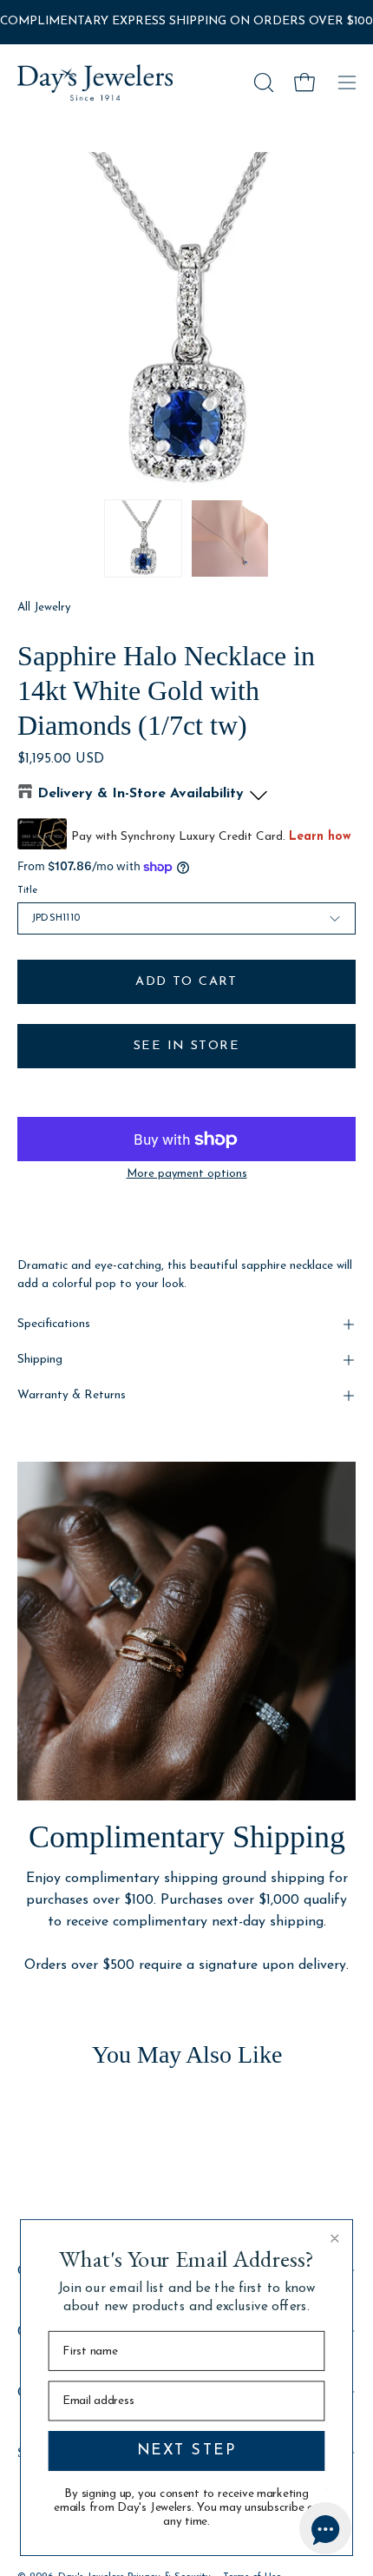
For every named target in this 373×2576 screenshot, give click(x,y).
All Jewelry (44, 608)
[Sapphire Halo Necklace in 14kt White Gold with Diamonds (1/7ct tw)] (143, 538)
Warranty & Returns (72, 1395)
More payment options (187, 1174)
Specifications (54, 1324)
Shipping (40, 1360)
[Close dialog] (334, 2239)
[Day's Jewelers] (95, 83)
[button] (262, 83)
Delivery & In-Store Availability (141, 794)
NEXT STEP (186, 2451)
